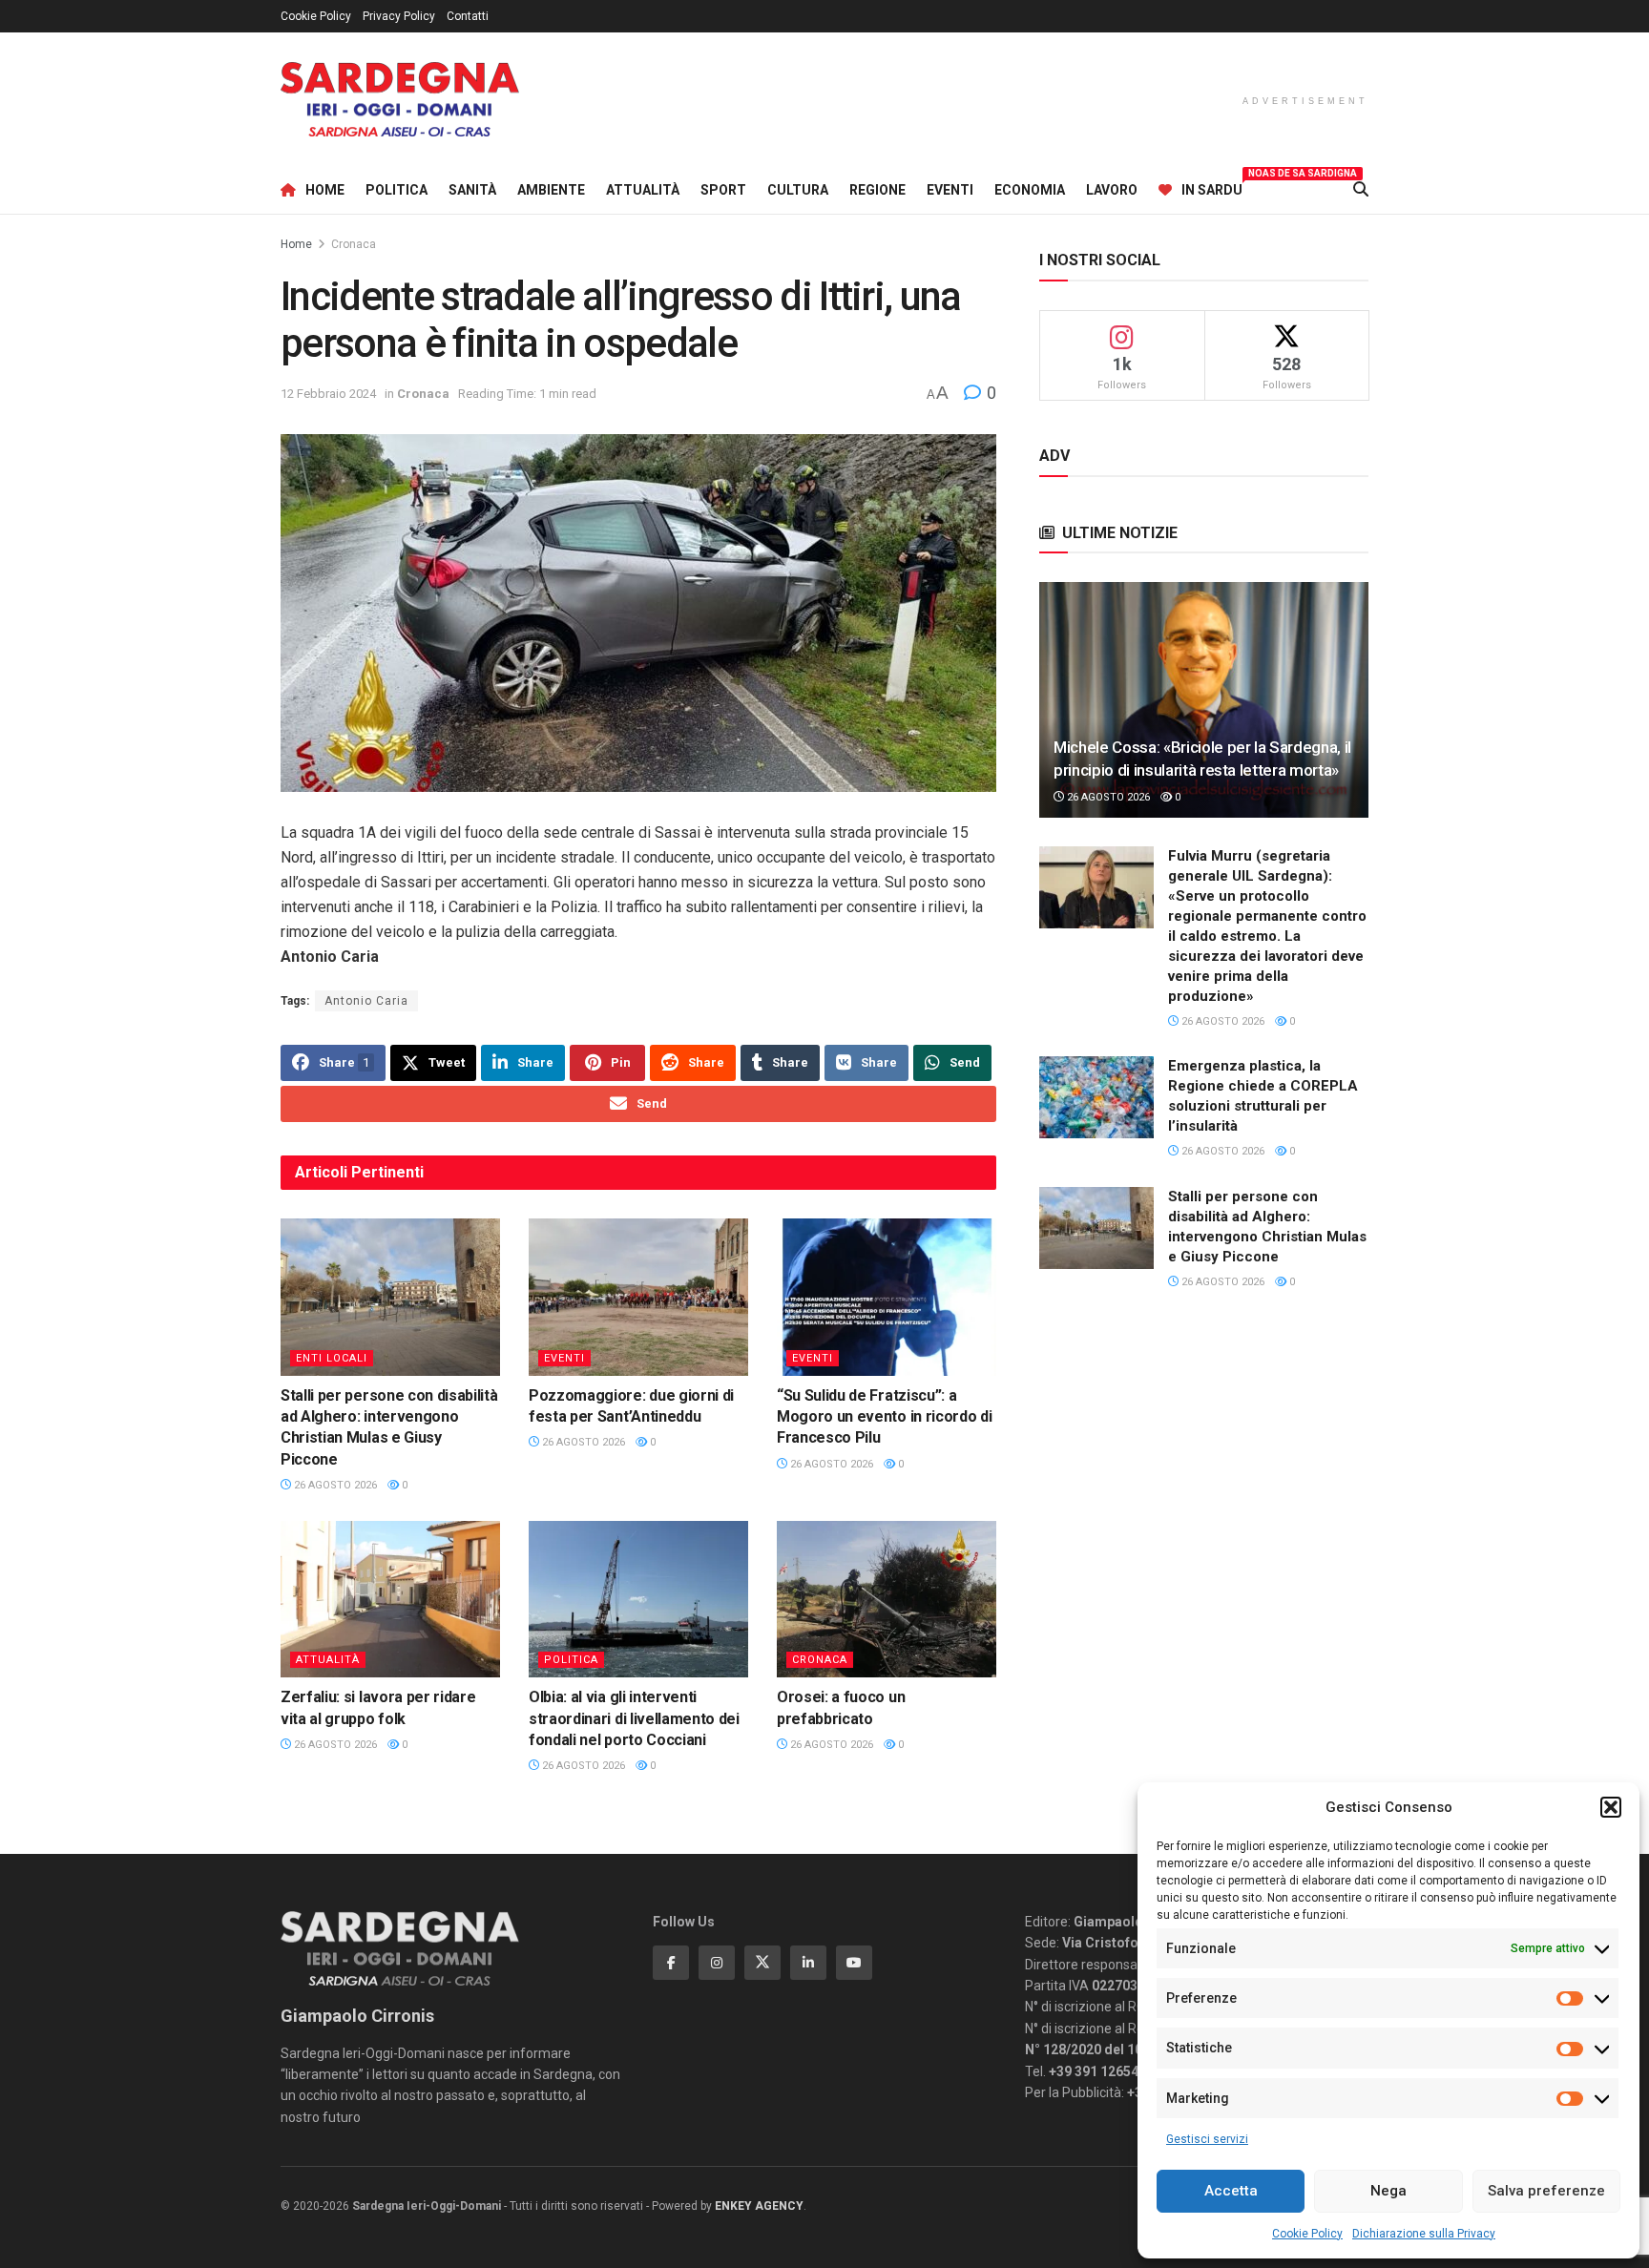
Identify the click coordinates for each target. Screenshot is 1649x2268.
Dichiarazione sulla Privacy (1424, 2234)
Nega (1388, 2191)
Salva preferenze (1546, 2191)
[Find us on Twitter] (762, 1963)
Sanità (472, 190)
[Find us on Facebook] (671, 1963)
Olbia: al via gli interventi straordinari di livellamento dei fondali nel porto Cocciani (634, 1718)
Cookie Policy (1307, 2234)
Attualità (643, 190)
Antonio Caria (366, 1001)
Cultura (798, 190)
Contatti (468, 16)
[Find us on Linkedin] (808, 1963)
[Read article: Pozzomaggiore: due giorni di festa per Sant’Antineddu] (638, 1297)
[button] (1611, 1807)
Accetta (1231, 2191)
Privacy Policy (399, 16)
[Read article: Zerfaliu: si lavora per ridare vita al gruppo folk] (390, 1599)
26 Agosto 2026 (334, 1485)
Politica (397, 190)
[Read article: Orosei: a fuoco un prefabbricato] (887, 1599)
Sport (723, 190)
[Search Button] (1361, 190)
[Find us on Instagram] (717, 1963)
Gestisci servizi (1207, 2139)
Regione (877, 190)
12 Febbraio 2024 (328, 394)
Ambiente (551, 190)
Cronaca (354, 244)
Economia (1030, 190)
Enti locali (332, 1358)
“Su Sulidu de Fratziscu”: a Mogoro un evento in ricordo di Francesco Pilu (884, 1417)
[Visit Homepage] (400, 100)
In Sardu (1212, 187)
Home (325, 190)
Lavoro (1112, 190)
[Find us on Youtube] (854, 1963)
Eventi (950, 190)
